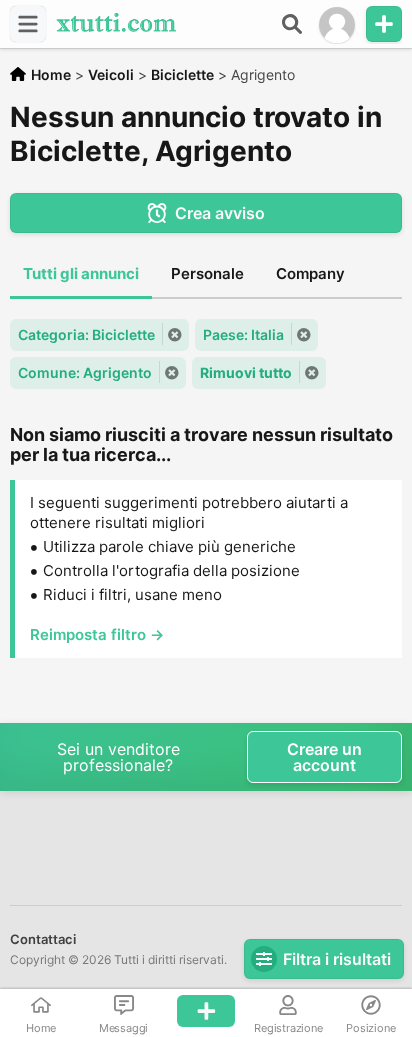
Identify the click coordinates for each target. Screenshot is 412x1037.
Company (310, 273)
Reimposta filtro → (97, 634)
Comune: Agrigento (85, 372)
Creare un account (324, 757)
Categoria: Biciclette (86, 334)
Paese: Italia (243, 334)
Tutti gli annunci (81, 273)
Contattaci (43, 939)
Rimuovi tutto (246, 372)
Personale (207, 273)
